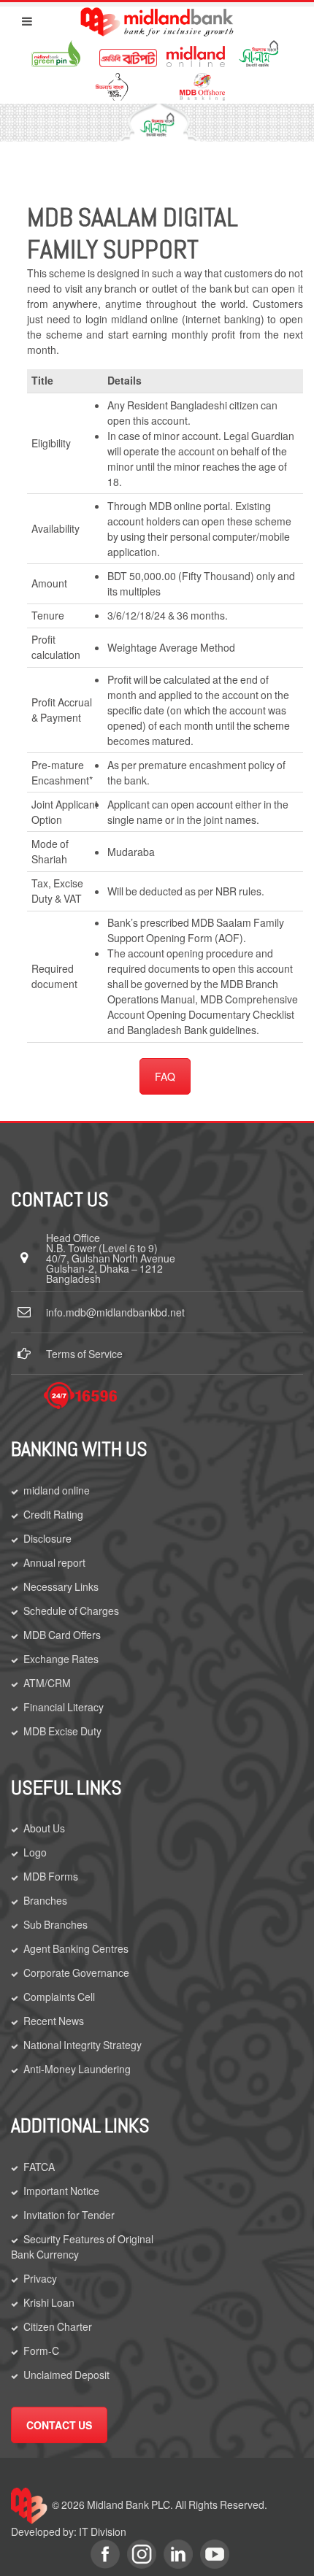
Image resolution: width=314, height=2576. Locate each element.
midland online (57, 1490)
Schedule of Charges (71, 1611)
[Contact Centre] (80, 1396)
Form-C (41, 2351)
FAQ (165, 1076)
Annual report (54, 1562)
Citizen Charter (58, 2326)
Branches (45, 1900)
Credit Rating (53, 1514)
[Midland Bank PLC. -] (157, 19)
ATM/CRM (47, 1683)
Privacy (40, 2278)
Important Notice (61, 2191)
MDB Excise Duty (62, 1731)
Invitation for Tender (69, 2215)
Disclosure (47, 1538)
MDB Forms (51, 1876)
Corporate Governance (76, 1973)
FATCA (39, 2167)
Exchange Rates (61, 1659)
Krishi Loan (49, 2302)
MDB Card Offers (62, 1635)
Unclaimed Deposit (66, 2375)
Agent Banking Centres (76, 1948)
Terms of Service (84, 1354)
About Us (44, 1828)
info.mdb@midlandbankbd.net (115, 1312)
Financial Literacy (64, 1707)
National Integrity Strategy (83, 2045)
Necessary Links (61, 1586)
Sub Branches (55, 1924)
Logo (35, 1852)
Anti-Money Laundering (77, 2069)
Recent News (54, 2021)
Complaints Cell (59, 1997)
